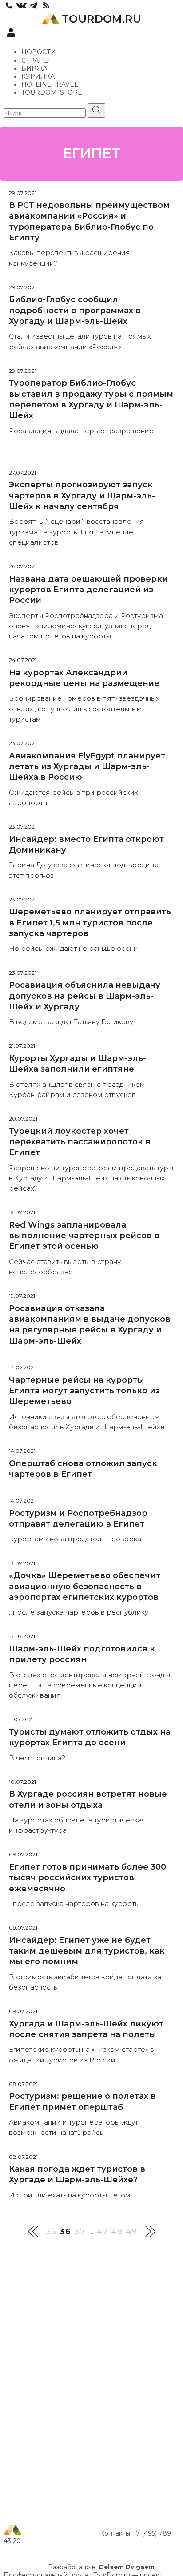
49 (132, 2232)
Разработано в (101, 2567)
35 (51, 2232)
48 (117, 2232)
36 (66, 2232)
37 (80, 2232)
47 (103, 2232)
